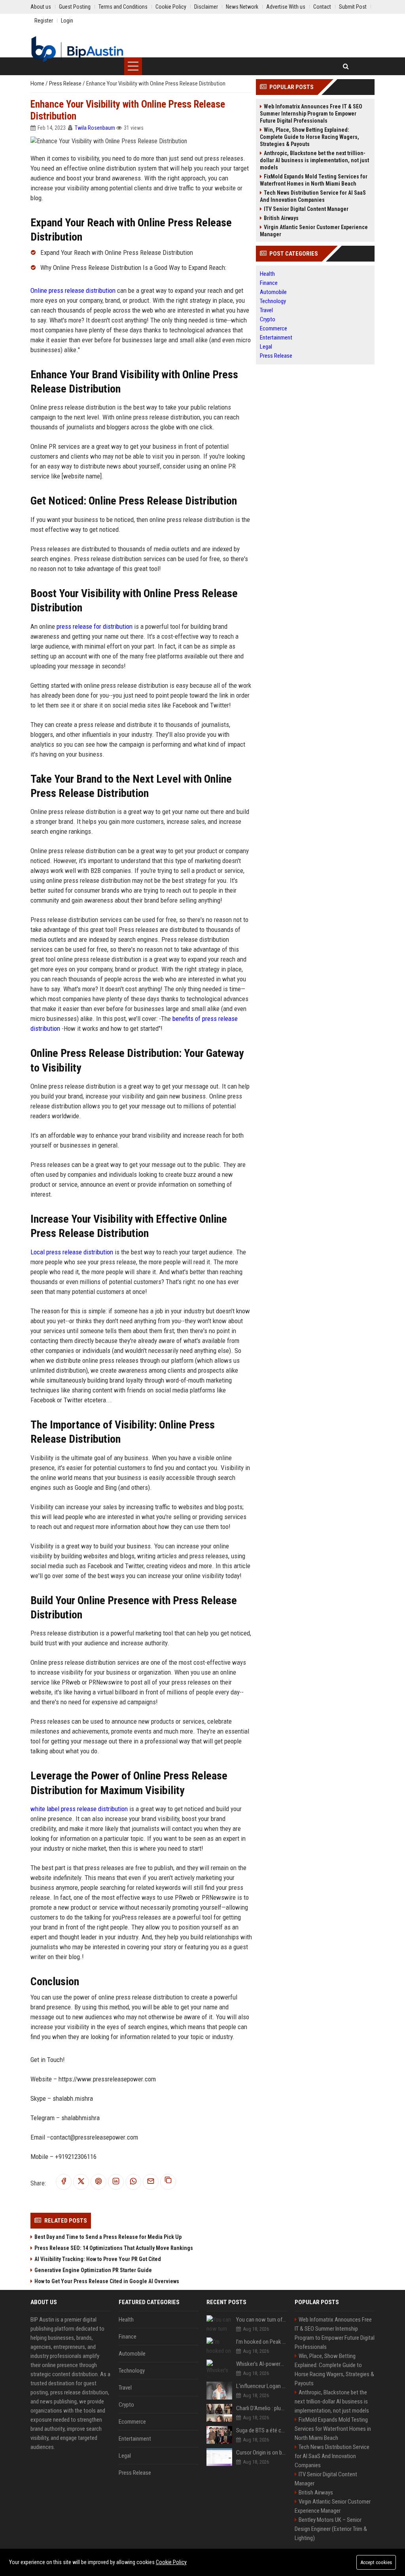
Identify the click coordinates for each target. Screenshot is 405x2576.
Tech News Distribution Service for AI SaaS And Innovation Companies (313, 196)
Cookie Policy (171, 2562)
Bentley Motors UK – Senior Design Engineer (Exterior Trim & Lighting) (331, 2529)
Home (38, 83)
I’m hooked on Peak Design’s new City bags (261, 2342)
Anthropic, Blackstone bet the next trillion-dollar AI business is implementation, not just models (314, 160)
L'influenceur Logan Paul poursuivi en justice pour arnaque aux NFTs (261, 2386)
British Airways (281, 218)
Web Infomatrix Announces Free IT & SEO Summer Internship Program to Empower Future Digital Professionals (311, 114)
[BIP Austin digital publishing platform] (77, 49)
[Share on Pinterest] (98, 2182)
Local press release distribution (72, 1252)
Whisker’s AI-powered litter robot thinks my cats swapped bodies (261, 2364)
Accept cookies (376, 2562)
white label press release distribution (79, 1809)
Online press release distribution (73, 290)
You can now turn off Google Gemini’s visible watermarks (261, 2320)
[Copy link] (168, 2182)
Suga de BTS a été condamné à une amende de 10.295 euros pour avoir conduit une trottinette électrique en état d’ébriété (261, 2430)
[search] (346, 66)
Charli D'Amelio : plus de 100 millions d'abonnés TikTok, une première (261, 2408)
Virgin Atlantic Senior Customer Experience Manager (314, 231)
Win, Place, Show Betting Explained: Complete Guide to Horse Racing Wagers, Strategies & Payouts (309, 137)
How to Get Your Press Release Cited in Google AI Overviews (107, 2281)
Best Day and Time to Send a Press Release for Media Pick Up (108, 2237)
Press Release (66, 83)
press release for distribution (95, 626)
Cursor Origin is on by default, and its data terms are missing (261, 2453)
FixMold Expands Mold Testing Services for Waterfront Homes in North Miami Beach (314, 180)
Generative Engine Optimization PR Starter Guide (93, 2270)
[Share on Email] (151, 2182)
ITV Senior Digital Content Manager (306, 209)
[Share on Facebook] (64, 2182)
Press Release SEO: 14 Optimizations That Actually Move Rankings (114, 2248)
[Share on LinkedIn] (116, 2182)
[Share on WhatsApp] (133, 2182)
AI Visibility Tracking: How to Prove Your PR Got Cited (98, 2259)
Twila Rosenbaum (95, 128)
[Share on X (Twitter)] (81, 2182)
